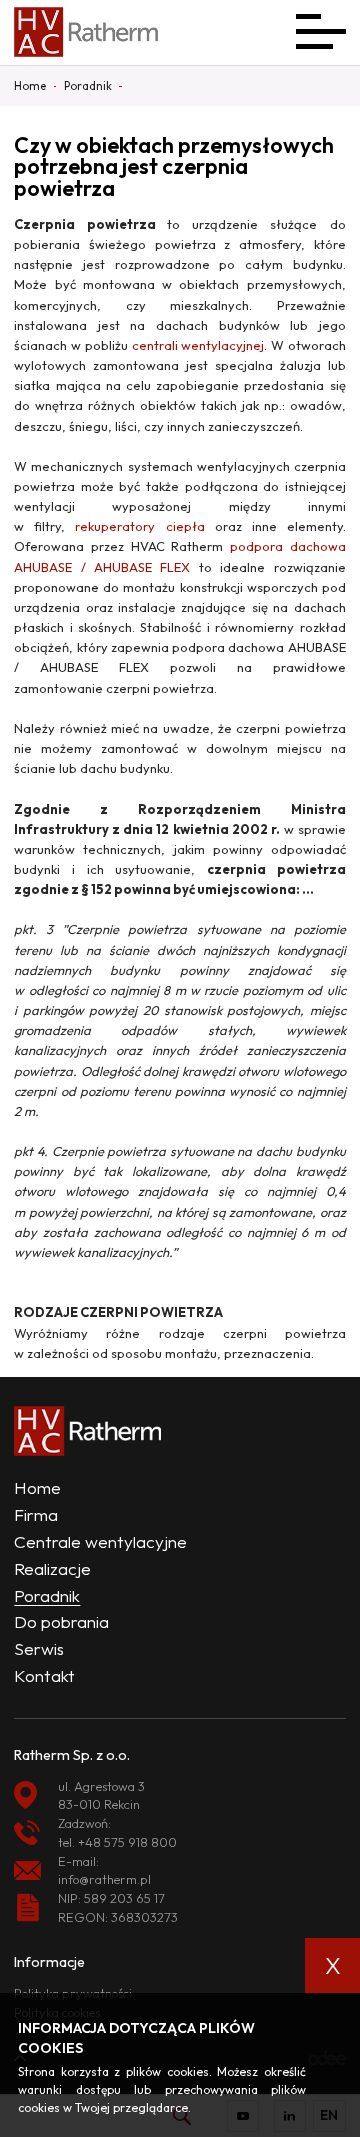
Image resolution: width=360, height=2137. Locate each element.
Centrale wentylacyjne (100, 1541)
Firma (36, 1514)
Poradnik (47, 1595)
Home (37, 1487)
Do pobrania (61, 1621)
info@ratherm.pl (104, 1879)
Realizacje (52, 1568)
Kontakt (44, 1675)
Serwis (39, 1648)
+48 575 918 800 (127, 1842)
